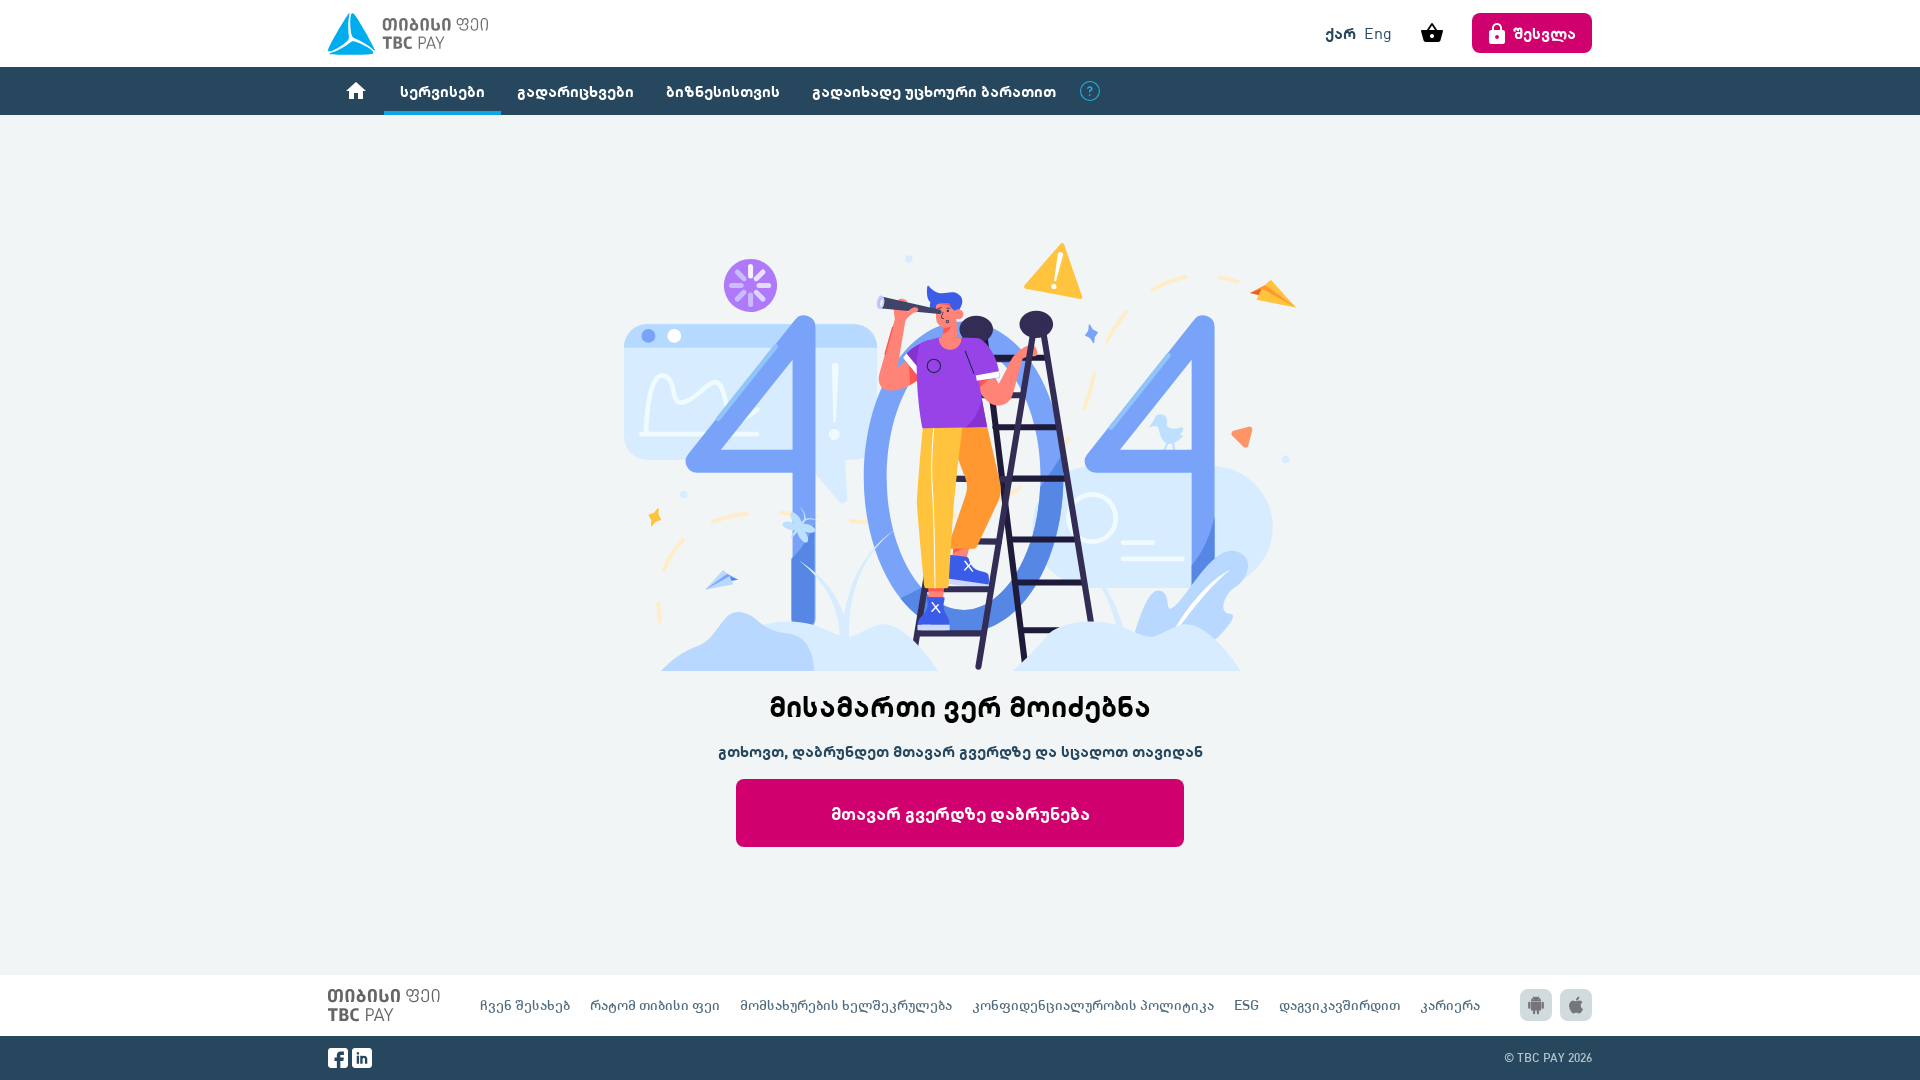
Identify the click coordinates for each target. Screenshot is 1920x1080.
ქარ (1340, 32)
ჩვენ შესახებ (525, 1004)
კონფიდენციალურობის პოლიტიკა (1093, 1004)
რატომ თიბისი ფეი (655, 1004)
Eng (1378, 33)
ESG (1246, 1004)
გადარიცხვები (575, 90)
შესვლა (1545, 32)
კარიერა (1450, 1004)
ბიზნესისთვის (723, 90)
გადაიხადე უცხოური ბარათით (934, 90)
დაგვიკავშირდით (1339, 1004)
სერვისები (442, 90)
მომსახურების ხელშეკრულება (846, 1004)
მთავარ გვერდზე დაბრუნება (960, 812)
